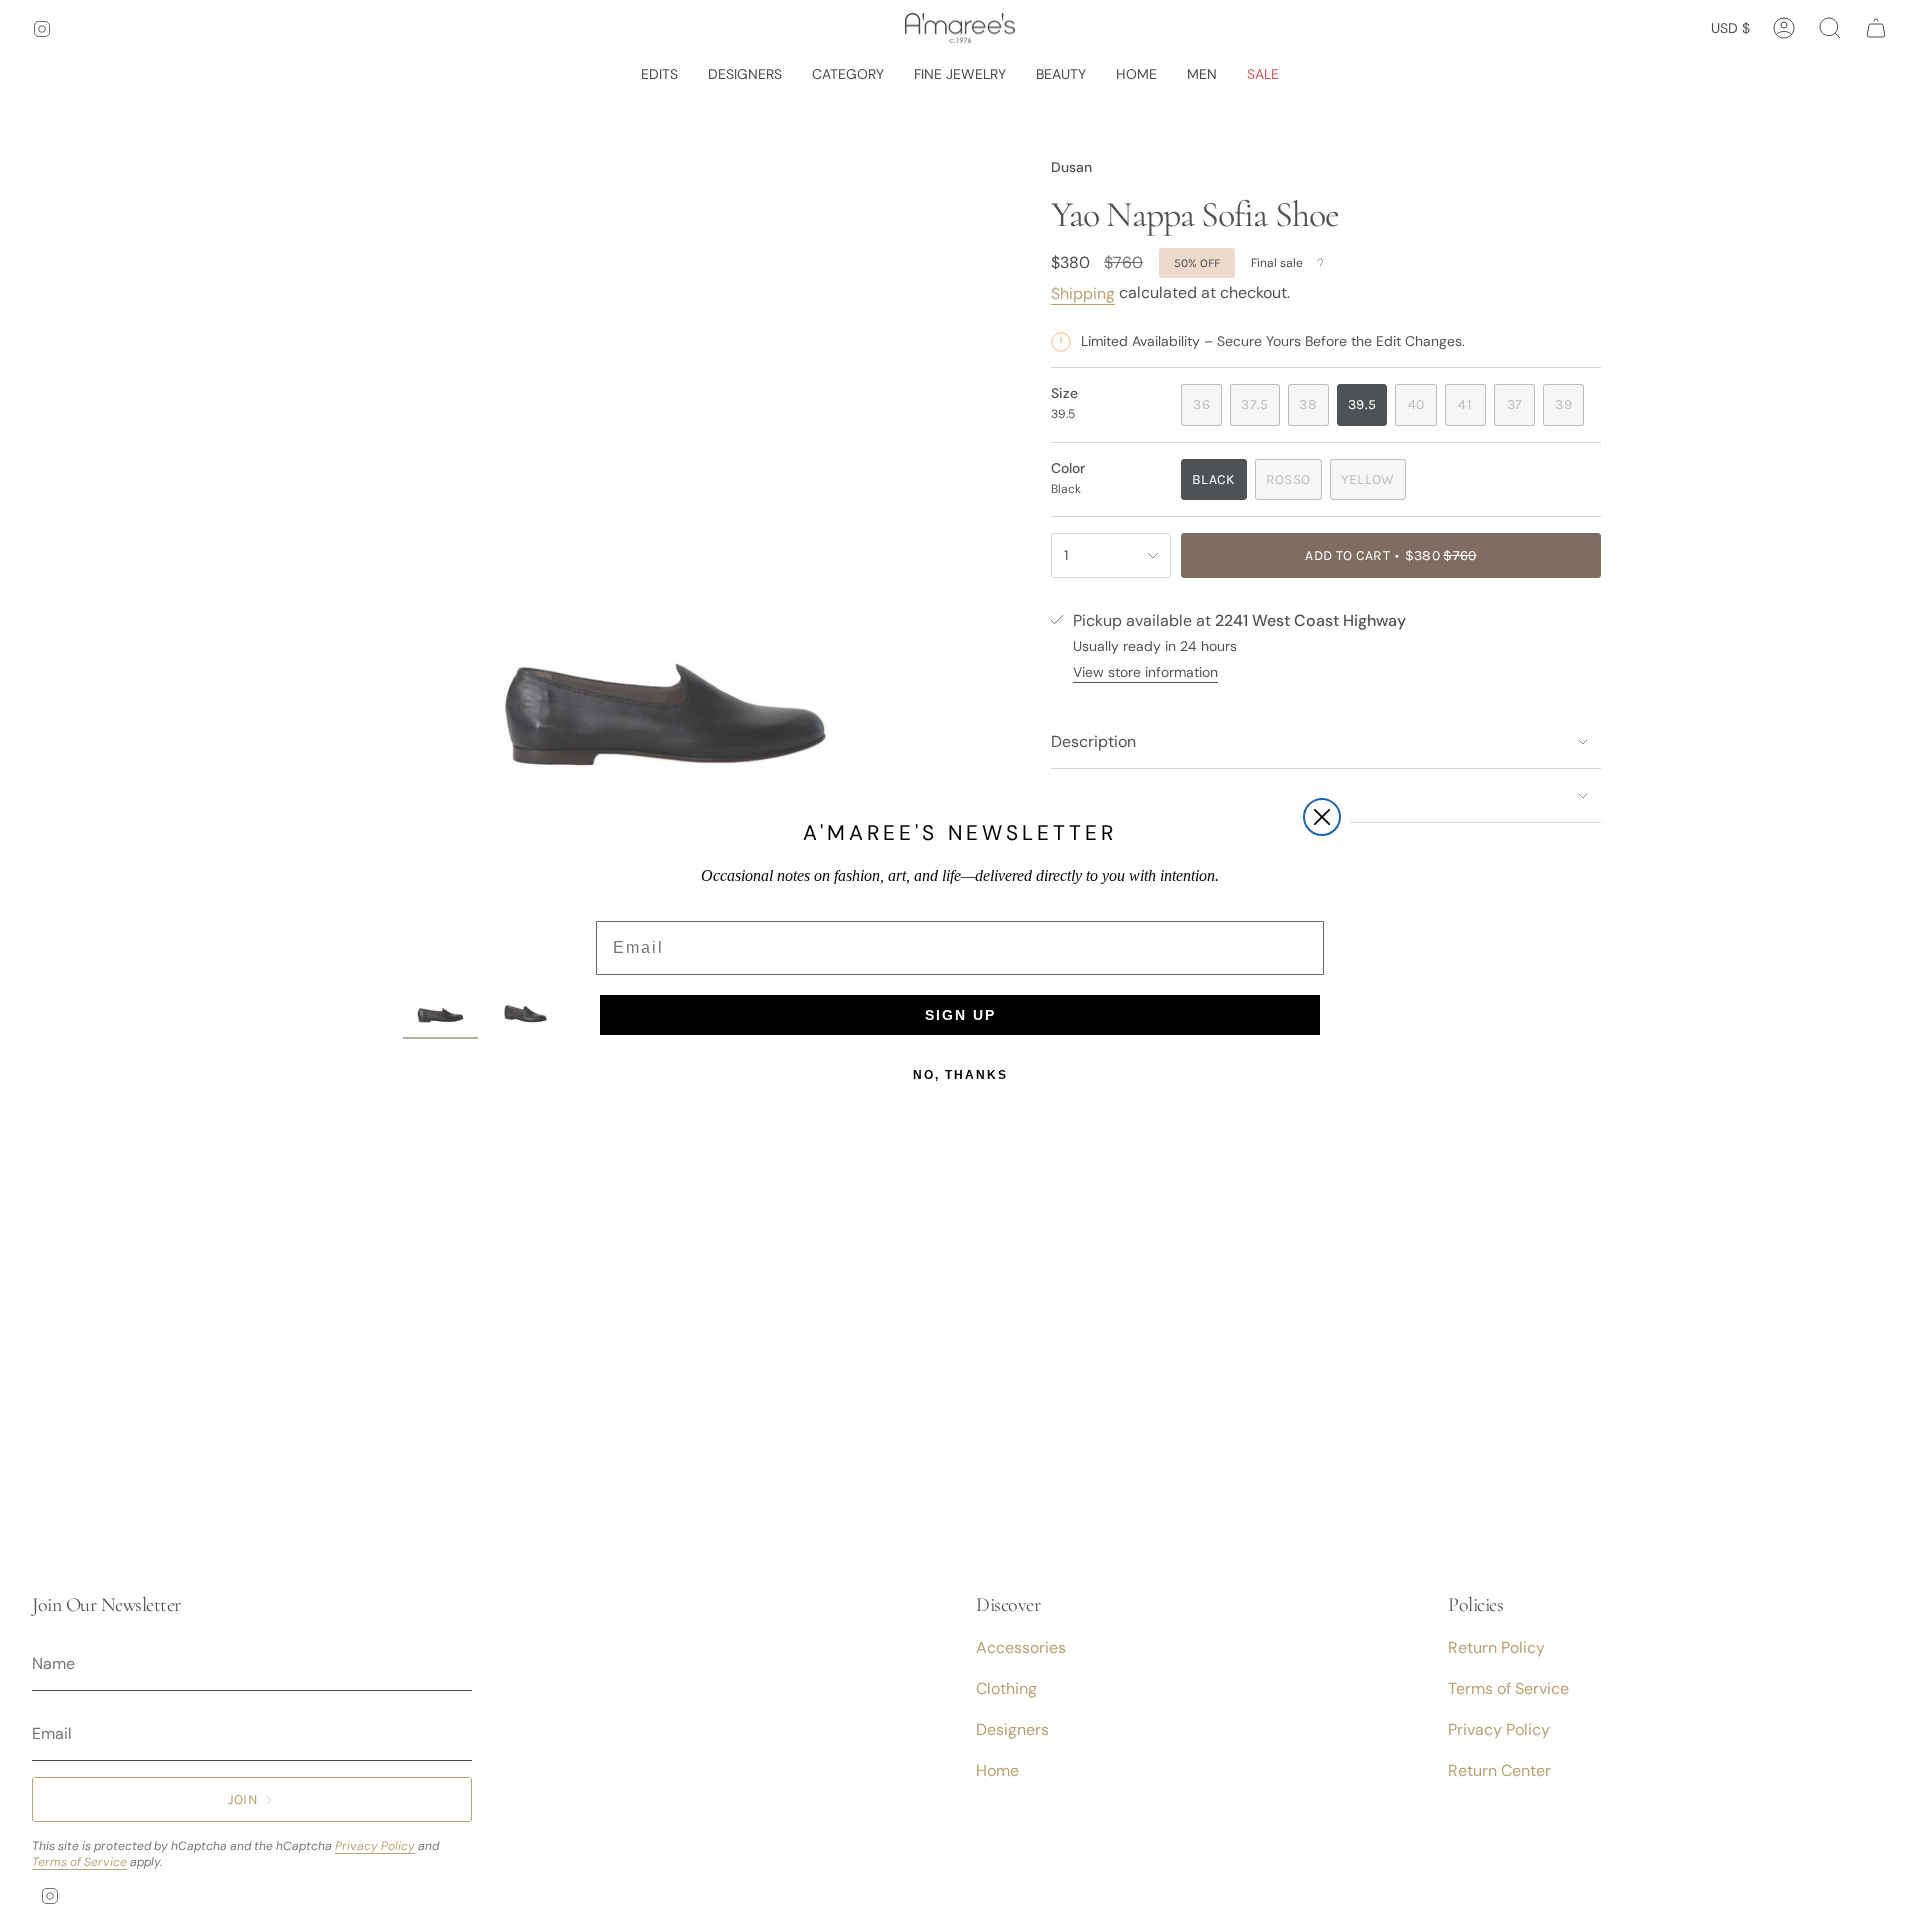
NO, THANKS (960, 1075)
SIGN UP (960, 1015)
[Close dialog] (1322, 817)
